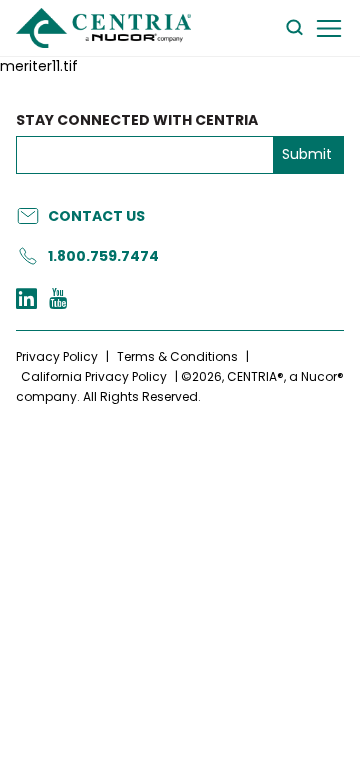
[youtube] (58, 301)
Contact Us (96, 216)
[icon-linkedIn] (26, 301)
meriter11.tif (39, 66)
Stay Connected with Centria (137, 120)
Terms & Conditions (177, 356)
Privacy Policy (57, 356)
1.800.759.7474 (103, 256)
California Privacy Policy (94, 376)
